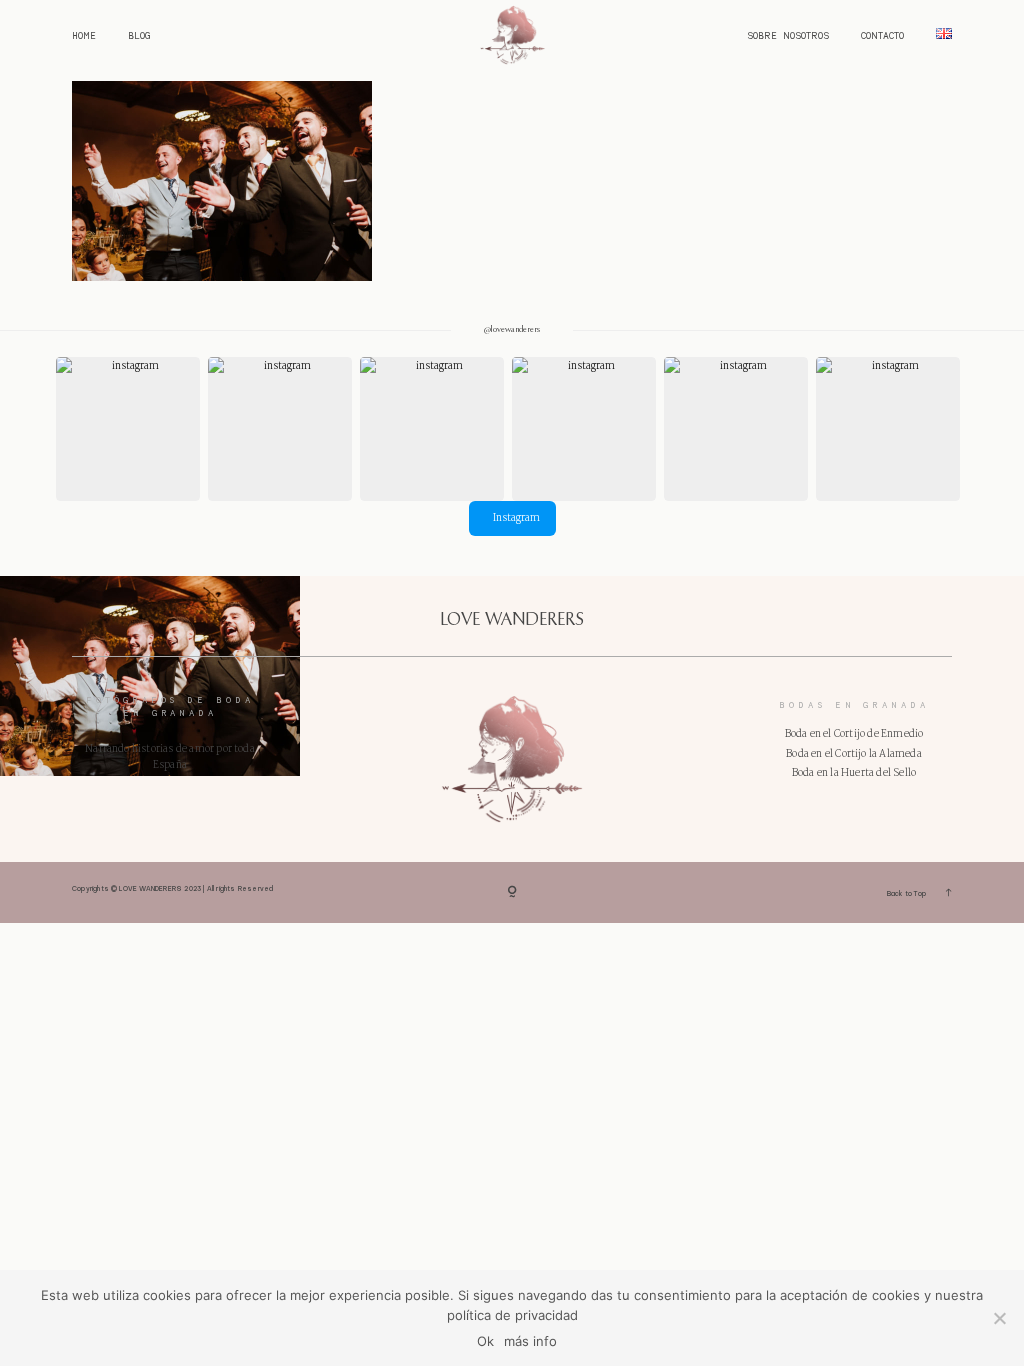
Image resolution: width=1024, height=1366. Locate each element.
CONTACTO (882, 36)
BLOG (139, 36)
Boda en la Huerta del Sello (854, 773)
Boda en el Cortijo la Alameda (854, 754)
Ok (485, 1341)
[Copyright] (512, 892)
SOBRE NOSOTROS (788, 36)
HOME (84, 36)
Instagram (516, 518)
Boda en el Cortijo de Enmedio (854, 734)
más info (530, 1341)
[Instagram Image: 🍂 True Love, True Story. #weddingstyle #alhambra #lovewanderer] (432, 429)
